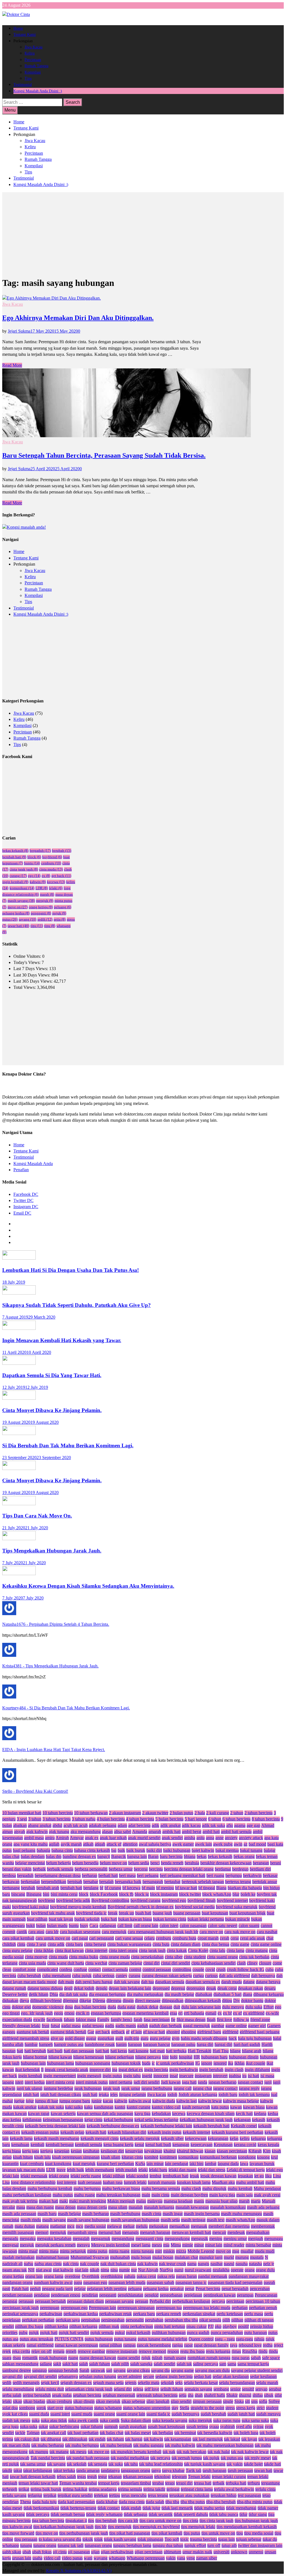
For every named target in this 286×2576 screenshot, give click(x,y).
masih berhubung (125, 2214)
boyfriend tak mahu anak (53, 1913)
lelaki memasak (34, 2176)
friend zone (260, 2019)
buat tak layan (61, 1919)
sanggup (40, 2370)
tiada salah (155, 2502)
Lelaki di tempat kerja (246, 2170)
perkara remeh (169, 2314)
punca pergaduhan (227, 2332)
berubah (62, 851)
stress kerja (246, 2408)
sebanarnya (68, 2376)
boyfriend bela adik (73, 1900)
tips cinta (190, 2520)
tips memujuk (120, 2527)
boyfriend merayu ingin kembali (78, 1907)
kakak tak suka (51, 2107)
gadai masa (71, 2026)
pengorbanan (171, 2295)
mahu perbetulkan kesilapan (27, 2195)
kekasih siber (172, 2138)
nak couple (90, 2264)
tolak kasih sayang (120, 2539)
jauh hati (90, 2094)
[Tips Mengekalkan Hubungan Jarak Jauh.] (19, 1539)
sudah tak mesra (16, 2420)
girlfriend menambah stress (26, 2038)
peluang (63, 907)
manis (199, 2201)
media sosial (95, 2226)
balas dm (54, 1856)
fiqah (211, 2019)
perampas (245, 2295)
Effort (269, 2007)
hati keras (119, 2051)
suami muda (82, 2414)
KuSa (140, 2164)
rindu (263, 2351)
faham (69, 2019)
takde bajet (253, 2464)
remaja (59, 2351)
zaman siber (207, 2558)
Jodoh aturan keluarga (198, 2094)
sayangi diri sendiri (40, 2376)
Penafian (21, 1170)
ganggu (9, 2032)
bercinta (156, 1869)
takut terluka (64, 2470)
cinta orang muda (115, 1957)
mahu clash (191, 2188)
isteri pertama (121, 2082)
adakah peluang (103, 1825)
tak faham (115, 2439)
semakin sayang (198, 2389)
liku (268, 2176)
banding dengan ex (79, 1856)
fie (173, 2019)
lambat (211, 2164)
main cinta (160, 2195)
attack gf (114, 1844)
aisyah (20, 1832)
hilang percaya (148, 2057)
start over (55, 2408)
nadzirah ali (12, 2264)
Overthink (90, 2276)
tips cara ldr (128, 2520)
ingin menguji (89, 2076)
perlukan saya (68, 2320)
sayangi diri (12, 2376)
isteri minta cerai (60, 2082)
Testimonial (23, 85)
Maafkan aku (223, 2182)
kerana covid (245, 2145)
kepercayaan (202, 2145)
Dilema (99, 2000)
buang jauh (162, 1913)
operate (237, 2270)
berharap (90, 1875)
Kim (267, 2151)
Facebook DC (26, 1194)
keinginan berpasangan (63, 2120)
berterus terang (238, 1882)
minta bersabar (258, 2245)
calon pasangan (193, 1925)
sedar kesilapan (263, 2376)
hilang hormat (35, 2057)
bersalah (106, 1882)
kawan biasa (254, 2107)
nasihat (216, 2264)
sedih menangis (26, 2383)
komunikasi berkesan (218, 2157)
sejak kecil (50, 2383)
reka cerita (21, 2351)
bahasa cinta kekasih (92, 1850)
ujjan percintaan (149, 2552)
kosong (263, 2157)
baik (121, 1850)
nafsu (28, 2264)
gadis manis (126, 2026)
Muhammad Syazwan (90, 2257)
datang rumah (14, 1988)
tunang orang (45, 2545)
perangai (10, 2301)
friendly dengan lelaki (21, 2026)
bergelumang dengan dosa (58, 1875)
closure (265, 1963)
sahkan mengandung (20, 2364)
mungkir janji (211, 2257)
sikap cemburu (59, 2401)
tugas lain (227, 2539)
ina (115, 2070)
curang (18, 876)
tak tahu (131, 2464)
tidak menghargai (241, 2508)
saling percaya (206, 2364)
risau (17, 2358)
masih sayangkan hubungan (135, 2220)
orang (250, 2270)
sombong (27, 2408)
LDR (42, 888)
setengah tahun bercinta (157, 2395)
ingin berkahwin (184, 2070)
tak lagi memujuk (208, 2439)
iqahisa (235, 2076)
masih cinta (152, 2214)
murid (229, 2257)
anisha (190, 1838)
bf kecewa (131, 1888)
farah (138, 2019)
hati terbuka (176, 2051)
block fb (126, 1894)
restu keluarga (218, 2351)
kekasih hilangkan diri (127, 2132)
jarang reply (249, 2088)
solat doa (10, 2408)
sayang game (182, 2370)
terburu (254, 2483)
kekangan (242, 2120)
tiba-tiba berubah (221, 2502)
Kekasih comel (244, 2126)
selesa (138, 2389)
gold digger (75, 2038)
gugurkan (106, 2038)
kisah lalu (42, 2157)
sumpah (111, 2426)
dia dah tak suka (73, 1994)
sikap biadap (34, 2401)
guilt (119, 2038)
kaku (88, 2107)
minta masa (49, 2251)
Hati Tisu (221, 2051)
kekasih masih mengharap (57, 2138)
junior (96, 2101)
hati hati (102, 2051)
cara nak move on (240, 1932)
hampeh (46, 2044)
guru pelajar (160, 2038)
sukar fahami (92, 2426)
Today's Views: (28, 962)
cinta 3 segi (36, 1944)
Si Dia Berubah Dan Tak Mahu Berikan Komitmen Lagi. (68, 1445)
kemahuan (20, 2145)
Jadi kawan (171, 2082)
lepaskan (245, 2176)
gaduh (143, 2026)
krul (274, 2157)
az (246, 1844)
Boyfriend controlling (110, 1900)
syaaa (214, 2426)
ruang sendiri (129, 2358)
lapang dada (228, 2164)
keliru (245, 2138)
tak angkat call (53, 2433)
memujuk (58, 2232)
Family (103, 2019)
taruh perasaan (240, 2470)
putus (10, 919)
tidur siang (258, 2514)
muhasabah (120, 2257)
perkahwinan (51, 2314)
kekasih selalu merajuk (140, 2138)
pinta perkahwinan (137, 2326)
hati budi (55, 2051)
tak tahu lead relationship (161, 2464)
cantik (22, 1932)
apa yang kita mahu (31, 1844)
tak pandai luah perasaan (88, 2458)
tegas (82, 2477)
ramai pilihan (111, 2345)
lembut (155, 2176)
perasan (142, 2301)
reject (278, 2345)
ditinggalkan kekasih (203, 2000)
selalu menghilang (18, 2389)
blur (236, 1894)
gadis (110, 2026)
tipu (50, 926)
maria (256, 2201)
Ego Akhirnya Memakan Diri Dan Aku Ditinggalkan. (78, 318)
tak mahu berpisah (116, 2445)
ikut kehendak (28, 2070)
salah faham (100, 2364)
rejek (7, 2351)
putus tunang (125, 2339)
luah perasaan (90, 2182)
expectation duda (17, 2019)
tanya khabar (173, 2470)
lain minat (155, 2164)
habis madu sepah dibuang (204, 2038)
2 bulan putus (181, 1813)
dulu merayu (233, 2007)
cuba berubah (29, 1976)
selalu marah (267, 2383)
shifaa (258, 2395)
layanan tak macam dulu (24, 2170)
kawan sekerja (63, 2113)
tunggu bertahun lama (132, 2545)
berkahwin (252, 1875)
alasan (107, 1832)
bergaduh (40, 851)
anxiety (231, 1838)
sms (254, 2401)
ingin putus (112, 2076)
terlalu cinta (265, 2489)
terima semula (130, 2489)
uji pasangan (79, 2552)
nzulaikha (221, 2270)
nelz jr (269, 2264)
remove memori (152, 2351)
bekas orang (244, 1856)
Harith (267, 2044)
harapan (135, 2044)
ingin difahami (257, 2070)
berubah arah (48, 1888)
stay (175, 2408)
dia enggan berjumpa (107, 1994)
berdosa (9, 1875)
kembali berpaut (60, 2145)
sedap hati (203, 2376)
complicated (47, 1969)
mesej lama (141, 2245)
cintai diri (152, 1963)
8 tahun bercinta (266, 1819)
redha (268, 2345)
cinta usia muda (32, 1963)
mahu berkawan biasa (121, 2188)
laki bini (196, 2164)
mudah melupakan (18, 2257)
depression (196, 1988)
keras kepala (268, 2145)
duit (177, 2007)
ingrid (147, 2076)
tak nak (169, 2452)
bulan (41, 1925)
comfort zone (24, 1969)
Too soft (172, 2539)
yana (181, 2558)
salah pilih (120, 2364)
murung (242, 2257)
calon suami (249, 1925)
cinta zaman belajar (125, 1963)
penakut (177, 2289)
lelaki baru (158, 2170)
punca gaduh (198, 2332)
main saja (245, 2195)
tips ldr (101, 2527)
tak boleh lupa (246, 2433)
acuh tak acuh (76, 1825)
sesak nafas (62, 2395)
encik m (83, 2013)
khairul (170, 2151)
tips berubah (106, 2520)
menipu (216, 2239)
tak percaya (160, 2458)
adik (155, 1825)
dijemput (71, 2000)
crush (221, 1969)
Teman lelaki (199, 2477)
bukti (30, 1925)
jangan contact (250, 2082)
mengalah (81, 2239)
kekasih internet (196, 2132)
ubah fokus (42, 2552)
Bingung (34, 1894)
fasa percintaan (157, 2019)
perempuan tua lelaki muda (207, 2308)
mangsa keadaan (178, 2201)
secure (149, 2376)
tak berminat (185, 2433)
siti (247, 2401)
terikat (24, 2489)
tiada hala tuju (44, 2502)
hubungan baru (214, 2057)
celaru (149, 1938)
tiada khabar (107, 2502)
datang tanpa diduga (45, 1988)
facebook (54, 2019)
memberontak (263, 2226)
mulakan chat (186, 2257)
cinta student (195, 1957)
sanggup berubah (63, 2370)
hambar (31, 2044)
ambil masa (34, 1838)
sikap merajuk (108, 2401)
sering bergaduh (37, 2395)
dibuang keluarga (269, 1994)
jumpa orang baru (75, 2101)
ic (153, 2063)
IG (198, 2063)
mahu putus (63, 2195)
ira (244, 2076)
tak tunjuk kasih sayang (205, 2464)
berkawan (11, 1882)
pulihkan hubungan (169, 2332)
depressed (161, 1988)
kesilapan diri (112, 2151)
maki (64, 2201)
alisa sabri (123, 1832)
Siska (239, 2401)
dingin (128, 2000)
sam (223, 2364)
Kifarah (255, 2151)
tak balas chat (112, 2433)
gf (128, 2032)
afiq (230, 1825)
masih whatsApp (240, 2220)
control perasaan (157, 1969)
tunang (26, 2545)
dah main (66, 1982)
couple (198, 1969)
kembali (37, 2145)
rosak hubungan (53, 2358)
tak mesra (78, 2452)
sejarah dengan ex (76, 2383)
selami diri (123, 2389)
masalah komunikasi (228, 2207)
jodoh (172, 2094)
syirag (258, 2426)
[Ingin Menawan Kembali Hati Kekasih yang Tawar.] (19, 1328)
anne (220, 1838)
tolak (98, 2539)
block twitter (190, 1894)
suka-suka (29, 2426)
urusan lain (22, 2558)
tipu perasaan (26, 2539)
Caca (94, 1925)
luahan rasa (113, 2182)
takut (18, 2470)
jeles (114, 2094)
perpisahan (90, 2320)
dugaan (166, 2007)
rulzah (157, 2358)
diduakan (10, 2000)
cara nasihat (267, 1932)
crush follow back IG (246, 1969)
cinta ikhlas (44, 1950)
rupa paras (241, 2358)
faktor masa (86, 2019)
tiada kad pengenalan (76, 2502)
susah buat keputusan (166, 2426)
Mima (176, 2245)
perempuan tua (169, 2308)
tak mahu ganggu (148, 2445)
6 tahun (215, 1819)
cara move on (211, 1932)
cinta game (240, 1944)
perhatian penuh (263, 2308)
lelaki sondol (137, 2176)
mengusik (200, 2239)
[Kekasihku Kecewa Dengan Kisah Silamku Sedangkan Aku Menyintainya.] (19, 1574)
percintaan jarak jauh (21, 2308)
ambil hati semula (236, 1832)
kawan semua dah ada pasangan (105, 2113)
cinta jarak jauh (24, 869)
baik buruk (136, 1850)
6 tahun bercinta (236, 1819)
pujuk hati (49, 2332)
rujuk (146, 2358)
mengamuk (101, 2239)
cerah (225, 1938)
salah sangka (141, 2364)
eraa (173, 2013)
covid (210, 1969)
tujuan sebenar (249, 2539)
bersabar (91, 1882)
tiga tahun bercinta (48, 2520)
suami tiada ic (158, 2414)
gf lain (136, 2032)
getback (118, 2032)
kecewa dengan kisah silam (211, 2113)
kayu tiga (142, 2113)
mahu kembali (240, 2188)
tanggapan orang (136, 2470)
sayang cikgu (138, 2370)
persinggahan (113, 2320)
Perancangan (266, 2295)
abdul (57, 1825)
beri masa (127, 1875)
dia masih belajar (179, 1994)
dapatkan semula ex (203, 1982)
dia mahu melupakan (145, 1994)
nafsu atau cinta (48, 2264)
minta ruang (119, 2251)
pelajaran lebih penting (107, 2289)
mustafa (257, 2257)
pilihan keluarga (83, 2326)
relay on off (41, 2351)
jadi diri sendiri (147, 2082)
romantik (30, 2358)
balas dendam (33, 1856)
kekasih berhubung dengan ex (113, 2126)
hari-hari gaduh (247, 2044)
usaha (37, 2558)
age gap (253, 1825)
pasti (6, 2289)
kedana (260, 2113)
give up (57, 2038)
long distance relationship (33, 2182)
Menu (10, 110)
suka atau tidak (54, 2420)
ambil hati (211, 1832)
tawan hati (263, 2470)
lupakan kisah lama (194, 2182)
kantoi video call (166, 2107)
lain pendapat (177, 2164)
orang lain (34, 2276)
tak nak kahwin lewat (250, 2452)
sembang (221, 2389)
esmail (211, 2013)
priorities (10, 2332)
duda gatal (126, 2007)
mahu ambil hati (250, 2182)
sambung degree (17, 2370)
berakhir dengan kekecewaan (226, 1863)
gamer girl (257, 2026)
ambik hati (171, 1832)
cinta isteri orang (123, 1950)
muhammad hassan (53, 2257)
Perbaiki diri (160, 2301)
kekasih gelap (72, 2132)
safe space (271, 2358)
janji (268, 2082)
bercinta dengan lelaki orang (189, 1869)
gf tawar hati (154, 2032)
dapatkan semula (170, 1982)
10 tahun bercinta (58, 1813)
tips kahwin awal (17, 2527)
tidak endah (131, 2508)
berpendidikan (54, 1882)
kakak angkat (25, 2107)
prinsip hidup (262, 2326)
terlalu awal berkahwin (234, 2489)
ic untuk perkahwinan (175, 2063)
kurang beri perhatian (115, 2164)
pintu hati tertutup (170, 2326)
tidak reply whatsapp (104, 2514)
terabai (158, 2483)
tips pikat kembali (167, 2533)
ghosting (189, 2032)
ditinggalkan (173, 2000)
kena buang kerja (118, 2145)
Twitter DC (23, 1200)
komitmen (168, 2157)
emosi (69, 2013)
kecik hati (244, 2113)
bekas (202, 1856)
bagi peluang (24, 1850)
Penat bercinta (208, 2289)
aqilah (54, 1844)
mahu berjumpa (87, 2188)
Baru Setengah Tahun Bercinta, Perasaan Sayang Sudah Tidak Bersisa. (104, 455)
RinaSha (250, 2351)
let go (259, 2176)
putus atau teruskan (36, 2339)
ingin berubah (211, 2070)
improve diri (100, 2070)
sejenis (131, 2383)
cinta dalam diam (186, 1944)
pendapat (42, 2295)
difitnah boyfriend (46, 2000)
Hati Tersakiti (200, 2051)
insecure (186, 2076)
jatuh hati (31, 2094)
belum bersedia (85, 1863)
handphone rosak (100, 2044)
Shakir (232, 2395)
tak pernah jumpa (187, 2458)
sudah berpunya (185, 2414)
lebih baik (75, 2170)
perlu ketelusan (230, 2314)
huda (146, 2063)
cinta (21, 1944)
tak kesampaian (178, 2439)
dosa (69, 2007)
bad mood (257, 1844)
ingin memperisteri (60, 2076)
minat (199, 2245)
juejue (19, 2101)
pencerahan (260, 2289)
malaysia (155, 2201)
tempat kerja (109, 2483)
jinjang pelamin (133, 2094)
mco (79, 2226)
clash (241, 1963)
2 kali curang (218, 1813)
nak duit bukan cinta (118, 2264)
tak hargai (134, 2439)
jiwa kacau (157, 2094)
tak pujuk (211, 2458)
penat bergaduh (235, 2289)
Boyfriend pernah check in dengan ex (141, 1907)
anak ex (92, 1838)
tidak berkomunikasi (41, 2508)
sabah (256, 2358)
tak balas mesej (138, 2433)
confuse (80, 1969)
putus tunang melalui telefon (163, 2339)
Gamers (274, 2026)
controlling (182, 1969)
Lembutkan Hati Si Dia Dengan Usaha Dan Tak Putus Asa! (71, 1270)
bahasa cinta (62, 1850)
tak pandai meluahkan (130, 2458)
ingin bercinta (156, 2070)
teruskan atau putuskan (189, 2495)
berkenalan (30, 1882)
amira (50, 1838)
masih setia (170, 2220)
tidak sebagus (136, 2514)
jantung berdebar (58, 2088)
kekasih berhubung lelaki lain (166, 2126)
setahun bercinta (87, 2395)
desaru (270, 1988)
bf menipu (165, 1888)
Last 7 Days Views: (31, 969)
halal (277, 2038)
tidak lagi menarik (177, 2508)
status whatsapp (108, 2408)
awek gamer (183, 1844)
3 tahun (35, 1819)
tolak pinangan (150, 2539)
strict (261, 2408)
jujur (30, 2101)
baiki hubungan (177, 1850)
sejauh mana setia (108, 2383)
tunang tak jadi (71, 2545)
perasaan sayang (119, 2301)
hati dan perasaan (79, 2051)
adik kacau (191, 1825)
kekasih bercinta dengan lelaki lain (55, 2126)
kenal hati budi (158, 2145)
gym (176, 2038)
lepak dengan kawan (218, 2176)
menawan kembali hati (191, 2232)
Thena (25, 2502)
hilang (235, 2051)
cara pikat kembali (18, 1938)
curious (211, 1976)
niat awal (44, 2270)
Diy (237, 2000)
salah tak (184, 2364)
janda (202, 2082)
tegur (103, 2477)
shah (199, 2395)
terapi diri (184, 2483)
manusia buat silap (221, 2201)
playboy (230, 2326)
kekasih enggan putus (40, 2132)
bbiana (190, 1856)
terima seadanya (103, 2489)
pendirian (90, 2295)
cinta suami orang (222, 1957)
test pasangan (249, 2495)
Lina (277, 2176)
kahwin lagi (187, 2101)
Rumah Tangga (36, 66)
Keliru (30, 53)
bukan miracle (238, 1919)
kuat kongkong (58, 2164)
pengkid (152, 2295)
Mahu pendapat (267, 2188)
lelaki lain (11, 2176)
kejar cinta (93, 2120)
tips (37, 926)
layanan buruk (262, 2164)
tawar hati (18, 926)
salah (84, 2364)
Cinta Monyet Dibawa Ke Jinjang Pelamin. (52, 1410)
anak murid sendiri (144, 1838)
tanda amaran (88, 2470)
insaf (174, 2076)
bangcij (104, 1856)
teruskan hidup (224, 2495)
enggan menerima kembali (146, 2013)
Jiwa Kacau (34, 47)
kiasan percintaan (232, 2151)
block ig (142, 1894)
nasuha (242, 2264)
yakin (171, 2558)
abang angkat (40, 1825)
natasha (255, 2264)
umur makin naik (197, 2552)
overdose (72, 2276)
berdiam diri (260, 1869)
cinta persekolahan (147, 1957)
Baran (153, 1856)
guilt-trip (132, 2038)
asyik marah (71, 1844)
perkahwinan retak (115, 2314)
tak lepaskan (269, 2439)
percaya (218, 2301)
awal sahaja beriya (155, 1844)
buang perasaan (187, 1913)
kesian (76, 2151)
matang (42, 2226)
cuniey (121, 1976)
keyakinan (153, 2151)
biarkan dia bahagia (245, 1888)
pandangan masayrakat (249, 2276)
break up (126, 1913)
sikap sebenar (133, 2401)
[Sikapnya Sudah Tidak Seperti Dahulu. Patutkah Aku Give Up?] (19, 1293)
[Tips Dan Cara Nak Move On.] (19, 1504)
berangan (261, 1863)
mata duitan (25, 2226)
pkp (218, 2326)
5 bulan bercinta (169, 1819)
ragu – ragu (225, 2339)
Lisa (6, 2182)
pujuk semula (102, 2332)
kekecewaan (196, 2138)
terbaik (219, 2483)
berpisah (75, 1882)
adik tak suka (214, 1825)
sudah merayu (268, 2414)
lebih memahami (100, 2170)
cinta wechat (96, 1963)
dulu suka (254, 2007)
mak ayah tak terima (20, 2201)
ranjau (177, 2345)
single (228, 2401)
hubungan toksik (126, 2063)
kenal (139, 2145)
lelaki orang (59, 2176)
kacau (108, 2101)
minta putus (97, 2251)
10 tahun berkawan (91, 1813)
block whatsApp (217, 1894)
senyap (261, 2389)
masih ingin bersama (202, 2214)
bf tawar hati (186, 1888)
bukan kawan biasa (135, 1919)
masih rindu (31, 2220)
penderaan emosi (66, 2295)
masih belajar (69, 2214)
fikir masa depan (191, 2019)
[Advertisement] (106, 231)
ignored (220, 2063)
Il (42, 2070)
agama (240, 1825)
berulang (91, 1888)
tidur (243, 2514)
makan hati (48, 2201)
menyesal (10, 2245)
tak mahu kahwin (180, 2445)
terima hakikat (75, 2489)
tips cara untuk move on (160, 2520)
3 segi (22, 1819)
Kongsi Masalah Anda (33, 1164)
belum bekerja (59, 1863)
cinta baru (74, 1944)
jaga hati (189, 2082)
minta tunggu (142, 2251)
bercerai (141, 1869)
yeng (191, 2558)
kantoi (120, 2107)
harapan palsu (183, 2044)
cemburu (51, 863)
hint (165, 2057)
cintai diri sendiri (176, 1963)
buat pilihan (37, 1919)
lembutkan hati (176, 2176)
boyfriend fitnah (202, 1900)
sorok (41, 2408)
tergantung (270, 2483)
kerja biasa (12, 2151)
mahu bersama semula (161, 2188)
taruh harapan (214, 2470)
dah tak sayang (127, 1982)
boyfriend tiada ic (91, 1913)
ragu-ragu (245, 2339)
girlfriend (230, 2032)
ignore (207, 2063)
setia (60, 919)
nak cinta (71, 2264)
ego (34, 876)
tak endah (97, 2439)
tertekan (101, 2495)
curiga (198, 1976)
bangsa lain (137, 1856)
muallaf (247, 2251)
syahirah (227, 2426)
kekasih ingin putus (165, 2132)
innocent (161, 2076)
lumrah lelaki (135, 2182)
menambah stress (82, 2232)
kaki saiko (74, 2107)
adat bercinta (139, 1825)
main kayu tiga (222, 2195)
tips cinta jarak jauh (216, 2520)
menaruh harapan (155, 2232)
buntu (32, 863)
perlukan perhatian (38, 2320)
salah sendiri (165, 2364)
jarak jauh (111, 2088)
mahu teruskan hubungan (118, 2195)
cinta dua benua (215, 1944)
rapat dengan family (211, 2345)
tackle (20, 2433)
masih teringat (193, 2220)
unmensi (256, 2552)
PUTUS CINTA (69, 2339)
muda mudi (265, 2251)
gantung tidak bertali (68, 2032)
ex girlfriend (254, 2013)
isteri (19, 2082)
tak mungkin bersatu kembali (136, 2452)
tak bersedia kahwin (215, 2433)
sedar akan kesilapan (231, 2376)
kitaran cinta (132, 2157)
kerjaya (47, 2151)
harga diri (205, 2044)
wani (88, 2558)
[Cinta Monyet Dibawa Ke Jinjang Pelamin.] (19, 1398)
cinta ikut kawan (69, 1950)
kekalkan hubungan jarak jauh (206, 2120)
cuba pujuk (82, 1976)
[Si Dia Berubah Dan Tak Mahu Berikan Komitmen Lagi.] (19, 1433)
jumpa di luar (47, 2101)
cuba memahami (57, 1976)
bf (102, 1888)
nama (192, 2264)
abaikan (20, 1825)
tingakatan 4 (76, 2520)
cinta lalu (217, 1950)
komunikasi (22, 888)
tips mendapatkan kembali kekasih (247, 2527)
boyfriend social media (195, 1907)
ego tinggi (11, 2013)
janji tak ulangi (29, 2088)
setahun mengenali (119, 2395)
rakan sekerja (14, 2345)
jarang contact (225, 2088)
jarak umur (131, 2088)
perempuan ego (74, 2308)
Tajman (33, 2433)
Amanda (140, 1832)
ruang (73, 2358)
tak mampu (39, 2452)
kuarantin (10, 2164)
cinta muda (51, 869)
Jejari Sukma (19, 331)
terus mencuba (134, 2495)
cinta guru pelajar (17, 1950)
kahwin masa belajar (241, 2101)
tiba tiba (172, 2502)
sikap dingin (84, 2401)
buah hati (143, 1913)
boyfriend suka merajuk (237, 1907)
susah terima (197, 2426)
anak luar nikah (113, 1838)
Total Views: (25, 987)
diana (247, 1994)
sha (191, 2395)
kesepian (62, 2151)
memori (42, 2232)
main (146, 2195)
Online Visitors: (28, 956)
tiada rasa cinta (132, 2502)
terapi (170, 2483)
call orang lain (146, 1925)
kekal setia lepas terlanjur (156, 2120)
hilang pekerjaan (120, 2057)
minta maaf (28, 2251)
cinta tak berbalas (254, 1957)
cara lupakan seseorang (80, 1932)
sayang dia (160, 2370)
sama (232, 2364)
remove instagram (122, 2351)
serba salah (12, 2395)
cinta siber (174, 1957)
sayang (28, 919)
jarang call (183, 2088)
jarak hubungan (88, 2088)
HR (197, 2057)
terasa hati (203, 2483)
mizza (181, 2251)
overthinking (112, 2276)
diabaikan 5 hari (227, 1994)
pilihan (237, 2320)
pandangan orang (17, 2282)
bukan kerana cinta (170, 1919)
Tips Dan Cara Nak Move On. (37, 1516)
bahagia (43, 1850)
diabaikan (204, 1994)
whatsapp (117, 2558)
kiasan (210, 2151)
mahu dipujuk (214, 2188)
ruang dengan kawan (98, 2358)
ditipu (227, 2000)
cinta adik (56, 1944)
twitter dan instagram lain (260, 2545)
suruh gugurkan (133, 2426)
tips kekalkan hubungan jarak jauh (63, 2527)
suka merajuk (200, 2420)
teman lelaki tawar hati (38, 2483)
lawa (244, 2164)
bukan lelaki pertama (206, 1919)
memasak (199, 2226)
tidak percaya (38, 2514)
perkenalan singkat (199, 2314)
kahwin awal (140, 2101)
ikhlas (239, 2063)
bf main (148, 1888)
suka (36, 2420)
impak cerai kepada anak (66, 2070)
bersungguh (153, 1882)
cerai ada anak (252, 1938)
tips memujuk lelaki (198, 2527)
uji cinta (60, 2552)
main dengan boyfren (189, 2195)
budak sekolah (87, 1919)
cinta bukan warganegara (129, 1944)
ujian (95, 2552)
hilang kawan (60, 2057)
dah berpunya (263, 1976)
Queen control (201, 2339)
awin (238, 1844)
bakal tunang (251, 1850)
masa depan (65, 2207)
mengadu (10, 2239)
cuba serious (104, 1976)
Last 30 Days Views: (32, 975)
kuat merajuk (84, 2164)
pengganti (41, 913)
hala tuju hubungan (255, 2038)
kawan (236, 2107)
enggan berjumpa (106, 2013)
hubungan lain (33, 2063)
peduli (35, 2289)
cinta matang (257, 1950)
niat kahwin (63, 2270)
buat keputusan (215, 1913)
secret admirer (130, 2376)
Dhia (54, 1994)
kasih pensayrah (196, 2107)
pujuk (59, 913)
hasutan (9, 2051)
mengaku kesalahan (54, 2239)
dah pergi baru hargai (94, 1982)
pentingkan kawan (220, 2295)
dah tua (147, 1982)
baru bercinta (171, 1856)
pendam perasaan (17, 2295)
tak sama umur (33, 2464)
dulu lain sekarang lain (201, 2007)
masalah (136, 2207)
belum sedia (139, 1863)
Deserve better (15, 1994)
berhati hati (108, 1875)
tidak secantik (161, 2514)
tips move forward (18, 2533)
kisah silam (111, 2157)
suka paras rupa (227, 2420)
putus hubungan (99, 2339)
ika (231, 2063)
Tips (28, 78)
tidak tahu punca (224, 2514)
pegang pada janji (57, 2289)
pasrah (269, 2282)
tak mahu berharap (48, 2445)
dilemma (114, 2000)
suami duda (39, 2414)
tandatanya (110, 2470)
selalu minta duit (50, 2389)
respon (173, 2351)
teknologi (162, 2477)
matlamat (58, 2226)
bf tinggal (207, 1888)
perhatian (240, 2308)
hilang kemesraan (89, 2057)
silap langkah (158, 2401)
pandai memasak (213, 2276)
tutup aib (229, 2545)
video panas (72, 2558)
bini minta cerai (64, 1894)
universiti (221, 2552)
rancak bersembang (154, 2345)
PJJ (211, 2326)
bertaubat (172, 1882)
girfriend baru (209, 2032)
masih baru (47, 2214)
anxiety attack (251, 1838)
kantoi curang (139, 2107)
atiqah (100, 1844)
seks (179, 2383)
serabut (275, 2389)
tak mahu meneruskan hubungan (225, 2445)
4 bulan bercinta (111, 1819)
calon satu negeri (223, 1925)
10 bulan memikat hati (22, 1813)
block (34, 857)
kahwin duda (164, 2101)
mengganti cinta (149, 2239)
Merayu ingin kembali (110, 2245)
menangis (130, 2232)
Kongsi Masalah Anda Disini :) (38, 91)
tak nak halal (219, 2452)
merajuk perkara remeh (55, 2245)
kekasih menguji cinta (100, 2138)
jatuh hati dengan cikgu (61, 2094)
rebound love (250, 2345)
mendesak (236, 2232)
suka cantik (110, 2420)
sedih (45, 919)
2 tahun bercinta (258, 1813)
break (113, 1913)
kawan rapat (39, 2113)
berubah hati (14, 857)
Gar (91, 2032)
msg (236, 2251)
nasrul (229, 2264)
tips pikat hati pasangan (130, 2533)
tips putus (192, 2533)
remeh (71, 2351)
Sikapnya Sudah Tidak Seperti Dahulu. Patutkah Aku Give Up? (77, 1305)
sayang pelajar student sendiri (257, 2370)
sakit (57, 2364)
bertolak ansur (265, 1882)
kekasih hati (96, 2132)
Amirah (62, 1838)
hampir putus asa (69, 2044)
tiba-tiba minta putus (255, 2502)
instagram (203, 2076)
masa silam (118, 2207)
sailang (46, 2364)
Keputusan (223, 2145)
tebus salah (66, 2477)
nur (134, 2270)
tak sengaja (97, 2464)
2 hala (200, 1813)
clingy (252, 1963)
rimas (236, 2351)
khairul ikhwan (190, 2151)
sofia (263, 2401)
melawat (114, 2226)
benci (155, 1863)
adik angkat (171, 1825)
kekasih (259, 2120)
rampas (129, 2345)
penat (190, 2289)
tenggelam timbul (136, 2483)
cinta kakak (177, 1950)
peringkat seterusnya (20, 2314)
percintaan (235, 2301)
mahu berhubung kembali (50, 2188)
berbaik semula (60, 1869)
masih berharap (96, 2214)
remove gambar (91, 2351)
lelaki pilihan (114, 2176)
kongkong (247, 2157)
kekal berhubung (118, 2120)
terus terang (158, 2495)
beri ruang (215, 1875)
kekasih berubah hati (211, 2126)
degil (68, 1988)
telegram (179, 2477)
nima (105, 2270)
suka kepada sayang (170, 2420)
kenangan (181, 2145)
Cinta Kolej (198, 1950)
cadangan (108, 1925)
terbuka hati (236, 2483)
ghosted (173, 2032)
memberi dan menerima (229, 2226)
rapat (188, 2345)
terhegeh (10, 2489)
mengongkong (177, 2239)
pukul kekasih (138, 2332)
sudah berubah (213, 2414)
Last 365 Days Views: (34, 981)
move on (18, 907)
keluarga (258, 2138)
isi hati (253, 2076)
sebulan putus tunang (98, 2376)
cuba (270, 1969)
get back (61, 876)
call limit (125, 1925)
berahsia (192, 1863)
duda (112, 2007)
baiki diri (154, 1850)
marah (47, 894)
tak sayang (56, 2464)
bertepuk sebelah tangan (203, 1882)
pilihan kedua (56, 2326)
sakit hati (70, 2364)
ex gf (237, 2013)
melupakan (159, 2226)
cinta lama (235, 1950)
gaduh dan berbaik (165, 2026)
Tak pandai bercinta (48, 2458)
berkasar (270, 1875)
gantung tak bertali (33, 2032)
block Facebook (104, 1894)
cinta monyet (36, 1957)
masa (21, 2207)
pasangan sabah (160, 2282)
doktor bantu (252, 2000)
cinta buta (161, 1944)
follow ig (241, 2019)
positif (243, 2326)
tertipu (115, 2495)
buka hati (109, 1919)
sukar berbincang (64, 2426)
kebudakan (161, 2113)
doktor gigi (21, 2007)
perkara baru (144, 2314)
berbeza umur (121, 1869)
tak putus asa (232, 2458)
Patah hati (20, 2289)
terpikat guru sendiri (75, 2495)
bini (46, 1894)
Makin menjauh (121, 2201)
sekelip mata (149, 2383)
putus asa (10, 2339)
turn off (214, 2545)
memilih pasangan (18, 2232)
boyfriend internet (232, 1900)
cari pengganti (102, 1938)
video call (52, 2558)
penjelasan (193, 2295)
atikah (88, 1844)
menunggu (274, 2239)
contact (95, 1969)
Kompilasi (33, 72)
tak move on (99, 2452)
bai (114, 1850)
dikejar (85, 2000)
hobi (174, 2057)
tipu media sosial (259, 2533)
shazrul (245, 2395)
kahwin (38, 882)
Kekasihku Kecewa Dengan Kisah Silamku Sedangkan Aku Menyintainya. (88, 1586)
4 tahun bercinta (140, 1819)
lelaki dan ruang (183, 2170)
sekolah (167, 2383)
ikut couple (256, 2063)
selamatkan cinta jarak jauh (89, 2389)
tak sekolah (77, 2464)
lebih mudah (126, 2170)
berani (276, 1863)
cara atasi (36, 1932)
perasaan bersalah (50, 2301)
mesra (157, 2245)
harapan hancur (157, 2044)
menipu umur (235, 2239)
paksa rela (166, 2276)
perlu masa (254, 2314)
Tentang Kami (25, 35)
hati (20, 2051)
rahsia (259, 2339)
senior (235, 2389)
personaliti (135, 2320)
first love (224, 2019)
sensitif (248, 2389)
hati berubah (35, 2051)
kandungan (104, 2107)
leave (61, 2170)
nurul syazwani (198, 2270)
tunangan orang (98, 2545)
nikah (95, 2270)
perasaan (26, 2301)
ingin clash (234, 2070)
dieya (24, 2000)
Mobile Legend (201, 2251)
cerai (235, 1938)
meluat (129, 2226)
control (135, 1969)
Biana (221, 1888)
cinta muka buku (84, 1957)
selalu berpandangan (237, 2383)
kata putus (220, 2107)
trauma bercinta (203, 2539)
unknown (239, 2552)
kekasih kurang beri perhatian (237, 2132)
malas (141, 2201)
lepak (194, 2176)
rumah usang (175, 2358)
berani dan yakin (17, 1869)
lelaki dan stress (212, 2170)
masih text (216, 2220)
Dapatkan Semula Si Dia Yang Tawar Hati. (52, 1375)
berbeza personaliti (91, 1869)
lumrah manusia (162, 2182)
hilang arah (252, 2051)
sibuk (269, 2395)
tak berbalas (163, 2433)
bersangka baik (128, 1882)
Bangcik (119, 1856)
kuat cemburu (32, 2164)
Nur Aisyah (148, 2270)
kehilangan (32, 2120)
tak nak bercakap (191, 2452)
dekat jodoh (84, 1988)
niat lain (82, 2270)
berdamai (223, 1869)
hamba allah (13, 2044)
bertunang (11, 1888)
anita (201, 1838)
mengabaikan (258, 2232)
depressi (178, 1988)
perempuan (50, 2308)
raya (234, 2345)
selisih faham (172, 2389)
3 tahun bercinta (57, 1819)
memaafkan (179, 2226)
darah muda (232, 1982)
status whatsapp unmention (147, 2408)
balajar (270, 1850)
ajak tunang (59, 1832)
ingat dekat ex (131, 2070)
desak (211, 1988)
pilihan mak (109, 2326)
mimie (188, 2245)
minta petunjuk (73, 2251)
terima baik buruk (46, 2489)
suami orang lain (131, 2414)
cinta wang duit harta (66, 1963)
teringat (173, 2489)
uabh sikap (12, 2552)
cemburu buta (184, 1938)
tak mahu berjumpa (82, 2445)
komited (151, 2157)
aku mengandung (86, 1832)
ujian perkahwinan (117, 2552)
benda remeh (172, 1863)
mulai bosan (163, 2257)
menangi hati (110, 2232)
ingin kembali (15, 882)
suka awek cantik (83, 2420)
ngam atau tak (15, 2270)
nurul (179, 2270)
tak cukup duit (27, 2439)
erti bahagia (194, 2013)
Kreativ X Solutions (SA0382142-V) (79, 2571)
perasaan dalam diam (85, 2301)
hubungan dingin (244, 2057)
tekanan (115, 2477)
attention (130, 1844)
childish (9, 1944)
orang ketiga (41, 907)
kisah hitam (23, 2157)
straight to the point (207, 2408)
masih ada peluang (263, 2207)
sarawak (98, 2370)
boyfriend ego (174, 1900)
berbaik (39, 1869)
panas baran (186, 2276)
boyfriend (52, 857)
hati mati (157, 2051)
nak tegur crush (172, 2264)
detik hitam (39, 1994)
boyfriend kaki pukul (30, 1907)
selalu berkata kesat (201, 2383)
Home (18, 28)
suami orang (104, 2414)
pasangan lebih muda (127, 2282)
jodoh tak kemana (254, 2094)
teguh (92, 2477)
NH (31, 2270)
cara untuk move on (53, 1938)
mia (166, 2245)
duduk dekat (147, 2007)
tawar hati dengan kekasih (33, 2477)
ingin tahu (132, 2076)
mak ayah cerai (267, 2195)
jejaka (104, 2094)
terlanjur (35, 2495)
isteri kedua (35, 2082)
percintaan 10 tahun (263, 2301)
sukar (43, 2426)
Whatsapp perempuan (146, 2558)
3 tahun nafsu (84, 1819)
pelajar (80, 2289)
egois (59, 2013)
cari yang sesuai (129, 1938)
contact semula (115, 1969)
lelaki (56, 888)
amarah (155, 1832)
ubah (27, 2552)
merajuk (45, 901)
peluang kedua (16, 913)
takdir (7, 2470)
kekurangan (218, 2138)
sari (109, 2370)
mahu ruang (84, 2195)
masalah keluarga (159, 2207)
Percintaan (33, 60)
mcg (71, 2226)
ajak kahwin (37, 1832)
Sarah (84, 2370)
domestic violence (48, 2007)
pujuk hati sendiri (74, 2332)
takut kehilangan (38, 2470)
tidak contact (109, 2508)
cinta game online (266, 1944)
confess (66, 1969)
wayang (101, 2558)
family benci (121, 2019)
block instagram (164, 1894)
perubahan (154, 2320)
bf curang (113, 1888)
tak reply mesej (258, 2458)
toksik (88, 2539)
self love (152, 2389)
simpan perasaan (207, 2401)
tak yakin (235, 2464)
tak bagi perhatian (83, 2433)
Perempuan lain (103, 2308)
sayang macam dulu (212, 2370)
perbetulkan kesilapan (191, 2301)
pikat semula (210, 2320)
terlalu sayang (14, 2495)
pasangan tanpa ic (191, 2282)
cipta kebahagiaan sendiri (214, 1963)
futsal (55, 2026)
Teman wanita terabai (78, 2483)
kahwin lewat (210, 2101)
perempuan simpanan (136, 2308)
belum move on (113, 1863)
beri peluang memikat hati (183, 1875)
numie (124, 2270)
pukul (120, 2332)
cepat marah (208, 1938)
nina (114, 2270)
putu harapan (256, 2332)
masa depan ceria (92, 2207)
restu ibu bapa (192, 2351)
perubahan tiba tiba (181, 2320)
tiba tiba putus (193, 2502)
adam (122, 1825)
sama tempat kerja (253, 2364)
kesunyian (134, 2151)
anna (210, 1838)
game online (236, 2026)
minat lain (214, 2245)
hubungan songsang (93, 2063)
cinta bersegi (95, 1944)
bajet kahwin (203, 1850)
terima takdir (154, 2489)
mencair (219, 2232)
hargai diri (223, 2044)
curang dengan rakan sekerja (167, 1976)
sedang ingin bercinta (174, 2376)
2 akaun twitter (155, 1813)
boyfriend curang (146, 1900)
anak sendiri (172, 1838)
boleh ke (248, 1894)
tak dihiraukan (75, 2439)
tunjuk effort (195, 2545)
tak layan (249, 2439)
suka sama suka (255, 2420)
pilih (226, 2320)
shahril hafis (214, 2395)
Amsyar (77, 1838)
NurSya (166, 2270)
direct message (148, 2000)
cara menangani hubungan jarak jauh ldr (163, 1932)
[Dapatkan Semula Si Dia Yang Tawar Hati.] (19, 1363)
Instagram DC (26, 1207)
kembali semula (89, 2145)
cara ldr (52, 1932)
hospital (186, 2057)
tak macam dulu (16, 2445)
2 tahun (237, 1813)
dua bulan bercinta (90, 2007)
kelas (234, 2138)
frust (46, 2026)
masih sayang (21, 901)
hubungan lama (60, 2063)
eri (180, 2013)
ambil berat (192, 1832)
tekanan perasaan (138, 2477)
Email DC (22, 1213)
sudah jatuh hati (241, 2414)
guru (145, 2038)
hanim (121, 2044)
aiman (8, 1832)
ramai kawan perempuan (76, 2345)
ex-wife (272, 2013)
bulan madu (57, 1925)
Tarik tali (194, 2470)
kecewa (56, 882)
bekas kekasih (15, 851)
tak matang (59, 2452)
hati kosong (138, 2051)
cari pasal (80, 1938)
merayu (83, 2245)
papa (78, 2282)
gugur (91, 2038)
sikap (17, 2401)
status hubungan (79, 2408)
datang (249, 1982)
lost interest (67, 2182)
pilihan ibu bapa (29, 2326)
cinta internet (96, 1950)
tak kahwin (153, 2439)
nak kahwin (147, 2264)
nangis (203, 2264)
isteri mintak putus (92, 2082)
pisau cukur (196, 2326)
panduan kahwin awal (53, 2282)
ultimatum (172, 2552)
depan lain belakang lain (130, 1988)
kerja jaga (31, 2151)
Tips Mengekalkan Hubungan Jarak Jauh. (52, 1551)
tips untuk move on (218, 2533)
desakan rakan (251, 1988)
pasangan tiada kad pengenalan (235, 2282)
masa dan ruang (40, 2207)
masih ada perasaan (19, 2214)
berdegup (240, 1869)
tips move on (47, 2533)
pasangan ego (95, 2282)
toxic (184, 2539)
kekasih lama (21, 2138)
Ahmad (268, 1825)
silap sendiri (181, 2401)
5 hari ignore (196, 1819)
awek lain (203, 1844)
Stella (184, 2408)
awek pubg (223, 1844)
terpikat (50, 2495)
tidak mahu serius (209, 2508)
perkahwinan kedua (81, 2314)
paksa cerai (146, 2276)
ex (46, 876)
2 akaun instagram (125, 1813)
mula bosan (141, 2257)
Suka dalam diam (136, 2420)
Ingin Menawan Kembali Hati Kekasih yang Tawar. (62, 1340)
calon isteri (169, 1925)
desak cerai (227, 1988)
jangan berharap (222, 2082)
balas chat (11, 1856)
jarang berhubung (157, 2088)
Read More (12, 365)
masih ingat (173, 2214)
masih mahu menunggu (241, 2214)
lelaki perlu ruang (86, 2176)
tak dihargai (51, 2439)
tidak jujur (151, 2508)
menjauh (256, 2239)
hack (233, 2038)
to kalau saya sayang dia (60, 2539)
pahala (130, 2276)
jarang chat (202, 2088)
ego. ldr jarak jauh (37, 2013)
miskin (169, 2251)
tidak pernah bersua (68, 2514)
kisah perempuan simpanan (76, 2157)
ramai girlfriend (40, 2345)
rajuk (270, 2339)
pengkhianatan (130, 2295)
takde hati (272, 2464)
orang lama (54, 2276)
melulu (142, 2226)
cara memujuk (114, 1932)
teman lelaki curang (229, 2477)
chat (270, 1938)
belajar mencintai (30, 1863)
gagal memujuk (196, 2026)
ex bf (227, 2013)
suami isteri (60, 2414)
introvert (220, 2076)
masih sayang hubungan (88, 2220)
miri (159, 2251)
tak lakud (232, 2439)
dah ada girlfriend (234, 1976)
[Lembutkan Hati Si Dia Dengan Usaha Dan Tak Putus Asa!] (19, 1258)
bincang (18, 1894)
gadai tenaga (93, 2026)
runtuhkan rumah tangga (209, 2358)
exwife (39, 2019)
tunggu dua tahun (168, 2545)
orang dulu (265, 2270)
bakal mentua (227, 1850)
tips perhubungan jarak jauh (84, 2533)
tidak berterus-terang (78, 2508)
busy (84, 1925)
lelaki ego (274, 2170)
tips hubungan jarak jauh (256, 2520)
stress (230, 2408)
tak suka (116, 2464)
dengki (102, 1988)
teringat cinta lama (197, 2489)
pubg (23, 2332)
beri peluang (148, 1875)
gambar (218, 2026)
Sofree (274, 2401)
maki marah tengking (88, 2201)
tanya (156, 2470)
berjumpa (234, 1875)
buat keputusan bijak (247, 1913)
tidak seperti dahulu (191, 2514)
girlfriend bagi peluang (260, 2032)
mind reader (234, 2245)
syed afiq (244, 2426)
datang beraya (268, 1982)
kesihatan (91, 2151)
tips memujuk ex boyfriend (156, 2527)
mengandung (123, 2239)
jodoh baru (228, 2094)
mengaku (28, 2239)
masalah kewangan (192, 2207)
